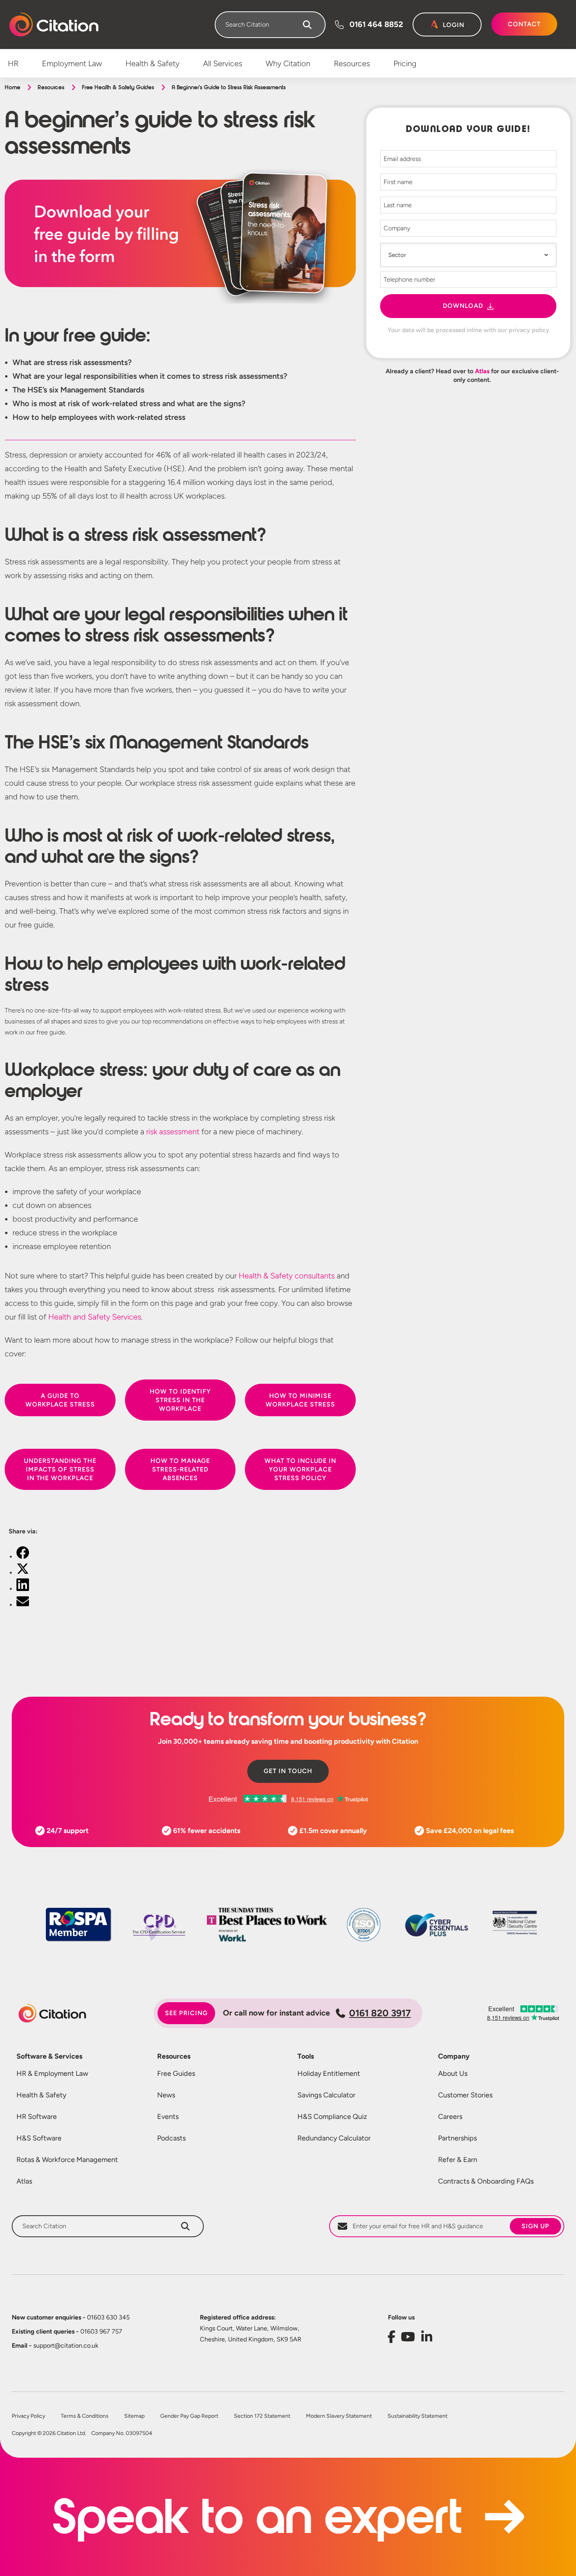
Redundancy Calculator (334, 2138)
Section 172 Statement (262, 2416)
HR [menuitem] (13, 63)
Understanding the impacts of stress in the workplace (60, 1469)
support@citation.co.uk (55, 2346)
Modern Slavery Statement (339, 2416)
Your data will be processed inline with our (468, 330)
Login (454, 25)
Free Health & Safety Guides (118, 87)
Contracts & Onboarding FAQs (486, 2181)
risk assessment (173, 1132)
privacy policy (529, 330)
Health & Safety (41, 2095)
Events (168, 2117)
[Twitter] (23, 1573)
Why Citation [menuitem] (288, 63)
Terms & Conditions (85, 2416)
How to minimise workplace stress (300, 1400)
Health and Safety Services (95, 1317)
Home (12, 87)
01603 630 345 (71, 2317)
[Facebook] (23, 1557)
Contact (524, 24)
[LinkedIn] (23, 1589)
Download (463, 306)
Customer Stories (465, 2095)
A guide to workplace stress (60, 1400)
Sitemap (134, 2416)
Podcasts (171, 2138)
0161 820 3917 (380, 2013)
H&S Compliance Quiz (332, 2117)
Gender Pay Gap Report (189, 2416)
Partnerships (457, 2138)
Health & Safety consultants (287, 1276)
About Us (453, 2073)
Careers (450, 2117)
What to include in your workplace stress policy (300, 1469)
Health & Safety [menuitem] (152, 63)
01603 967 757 (67, 2331)
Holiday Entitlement (329, 2073)
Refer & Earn (458, 2160)
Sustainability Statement (418, 2416)
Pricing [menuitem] (405, 63)
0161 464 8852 (376, 24)
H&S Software (39, 2138)
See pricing (186, 2013)
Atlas (482, 371)
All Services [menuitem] (223, 63)
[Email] (23, 1605)
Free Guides (176, 2073)
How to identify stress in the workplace (180, 1400)
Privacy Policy (28, 2416)
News (166, 2095)
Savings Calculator (326, 2095)
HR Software (37, 2117)
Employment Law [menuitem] (72, 63)
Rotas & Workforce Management (67, 2160)
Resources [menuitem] (352, 63)
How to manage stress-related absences (180, 1469)
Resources (51, 87)
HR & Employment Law (52, 2073)
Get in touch (288, 1771)
